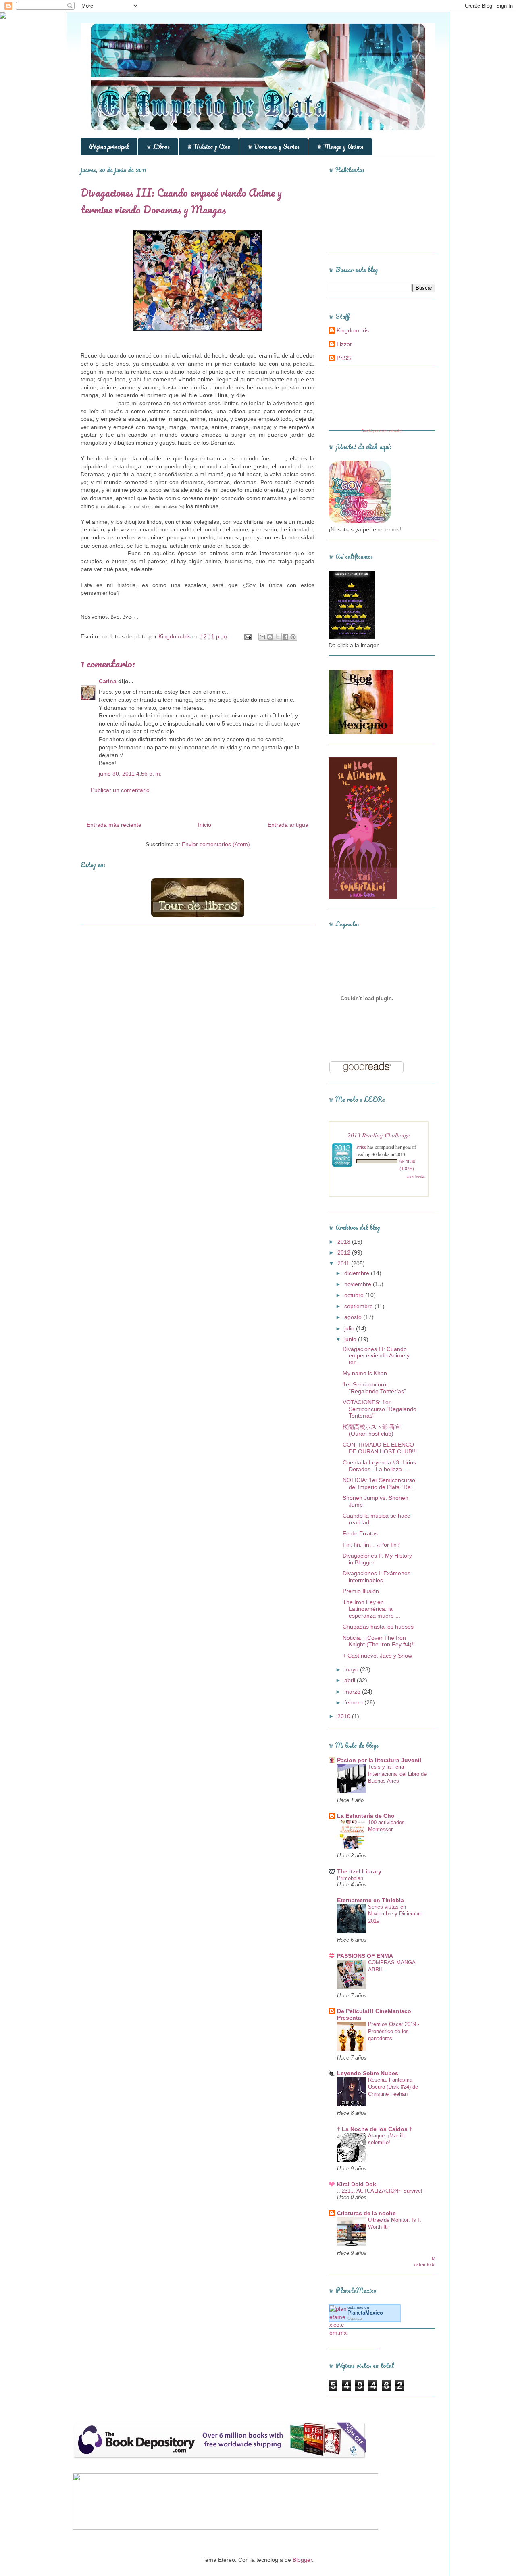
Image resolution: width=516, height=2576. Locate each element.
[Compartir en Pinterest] (293, 637)
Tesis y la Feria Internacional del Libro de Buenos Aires (397, 1774)
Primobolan (350, 1878)
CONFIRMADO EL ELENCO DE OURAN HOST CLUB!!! (380, 1448)
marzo (353, 1692)
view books (416, 1176)
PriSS (344, 358)
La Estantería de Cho (366, 1816)
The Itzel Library (359, 1871)
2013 (345, 1242)
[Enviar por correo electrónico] (262, 637)
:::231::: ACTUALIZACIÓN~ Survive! (380, 2191)
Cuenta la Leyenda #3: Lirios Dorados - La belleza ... (379, 1466)
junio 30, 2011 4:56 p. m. (130, 774)
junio (351, 1339)
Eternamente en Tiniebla (370, 1900)
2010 (345, 1716)
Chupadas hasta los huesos (378, 1627)
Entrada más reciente (114, 825)
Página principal (109, 146)
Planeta (365, 2313)
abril (351, 1680)
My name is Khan (365, 1373)
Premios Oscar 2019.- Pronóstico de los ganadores (394, 2031)
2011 (344, 1263)
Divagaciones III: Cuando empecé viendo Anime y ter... (376, 1356)
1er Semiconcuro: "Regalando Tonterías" (374, 1388)
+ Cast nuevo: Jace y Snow (377, 1656)
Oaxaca (355, 2318)
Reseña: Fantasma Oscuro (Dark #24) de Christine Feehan (393, 2087)
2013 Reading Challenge (379, 1135)
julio (350, 1328)
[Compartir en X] (278, 637)
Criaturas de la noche (366, 2213)
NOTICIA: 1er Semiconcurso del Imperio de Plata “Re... (379, 1483)
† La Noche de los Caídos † (375, 2129)
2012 (345, 1252)
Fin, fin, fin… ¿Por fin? (371, 1545)
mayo (352, 1669)
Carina (108, 681)
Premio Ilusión (361, 1591)
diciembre (358, 1273)
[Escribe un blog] (270, 637)
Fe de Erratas (360, 1533)
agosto (354, 1317)
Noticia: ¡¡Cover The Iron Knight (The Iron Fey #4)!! (379, 1641)
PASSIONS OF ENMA (365, 1956)
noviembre (359, 1284)
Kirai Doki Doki (357, 2184)
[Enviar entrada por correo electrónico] (247, 636)
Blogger (302, 2560)
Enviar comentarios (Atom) (216, 844)
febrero (354, 1702)
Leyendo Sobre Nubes (368, 2073)
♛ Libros (158, 146)
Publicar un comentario (120, 790)
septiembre (359, 1306)
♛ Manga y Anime (340, 146)
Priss (361, 1147)
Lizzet (344, 344)
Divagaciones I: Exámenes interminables (377, 1577)
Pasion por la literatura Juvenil (379, 1760)
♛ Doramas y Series (274, 146)
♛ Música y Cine (209, 146)
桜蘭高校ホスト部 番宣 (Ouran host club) (372, 1430)
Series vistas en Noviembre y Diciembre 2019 (395, 1914)
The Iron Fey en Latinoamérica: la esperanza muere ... (371, 1609)
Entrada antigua (288, 825)
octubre (355, 1295)
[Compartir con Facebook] (285, 637)
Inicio (205, 825)
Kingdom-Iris (353, 330)
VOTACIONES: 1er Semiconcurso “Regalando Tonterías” (380, 1409)
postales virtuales (388, 431)
